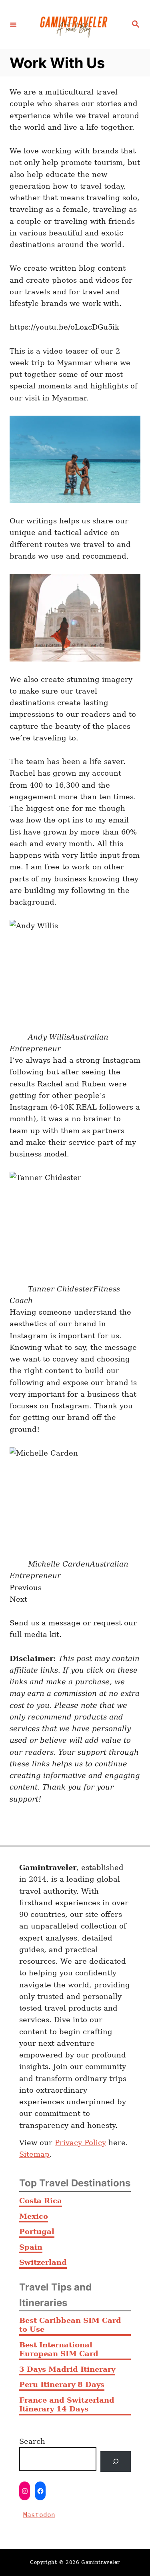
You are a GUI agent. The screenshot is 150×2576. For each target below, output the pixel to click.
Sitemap (34, 2154)
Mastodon (39, 2515)
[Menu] (13, 24)
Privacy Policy (80, 2143)
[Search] (116, 2461)
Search (32, 2441)
